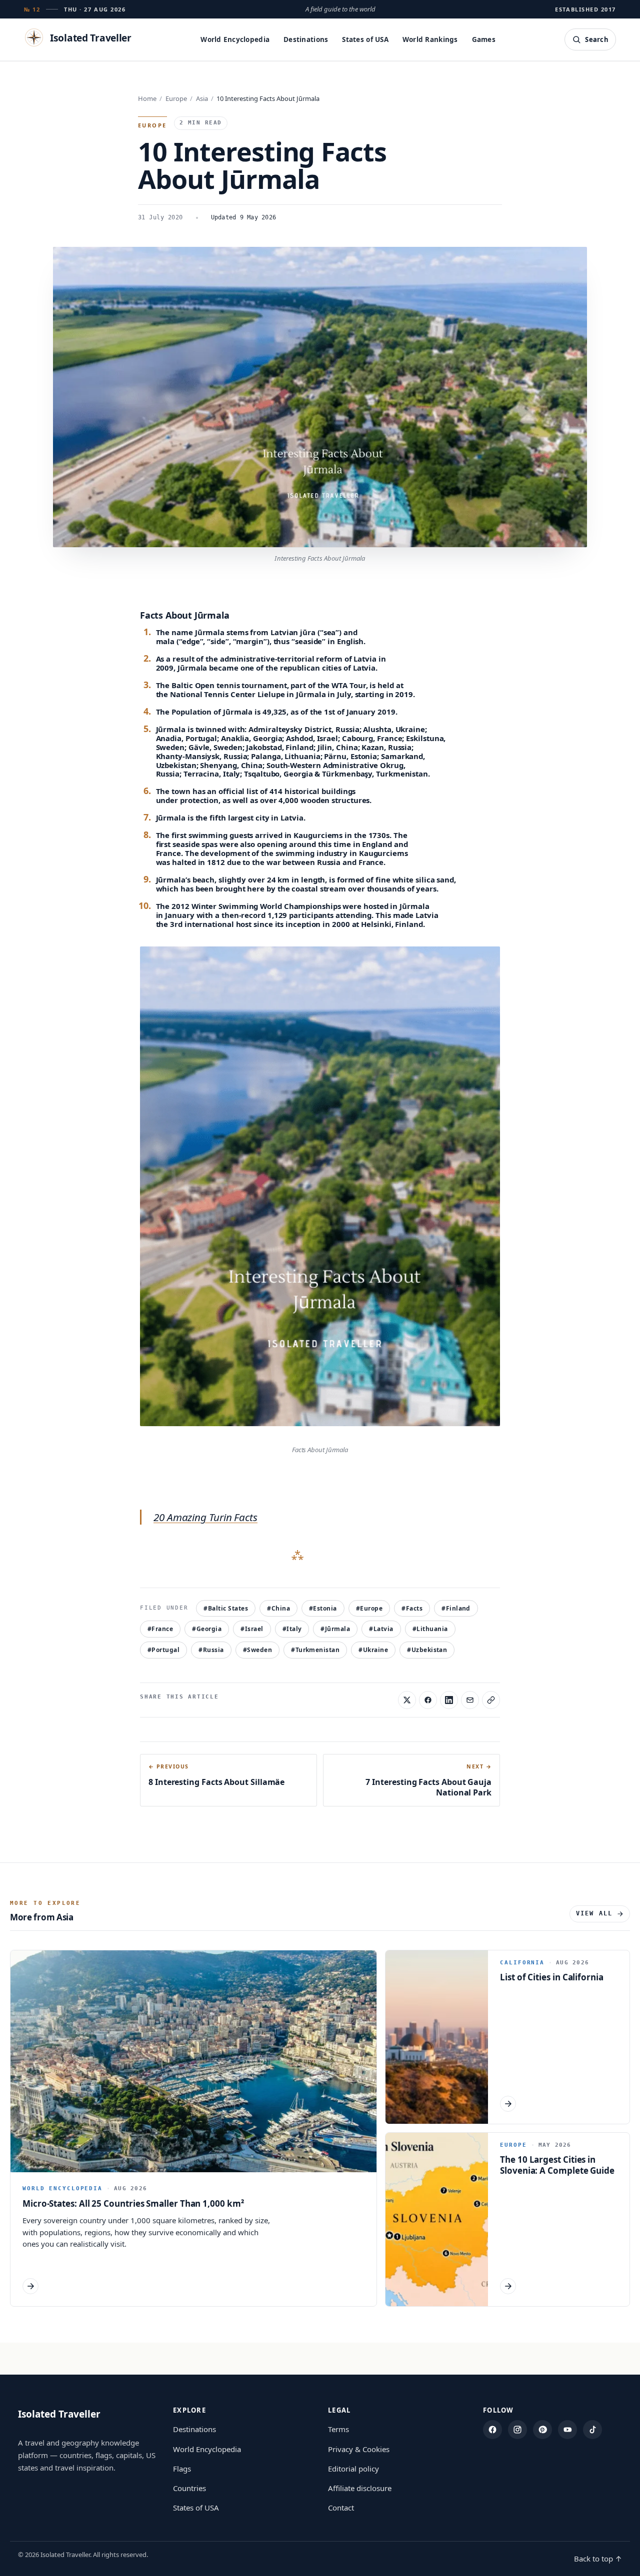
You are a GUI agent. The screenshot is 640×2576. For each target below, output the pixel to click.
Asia (202, 98)
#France (160, 1629)
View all (594, 1913)
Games (484, 39)
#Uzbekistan (427, 1650)
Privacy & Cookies (359, 2449)
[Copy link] (491, 1700)
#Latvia (381, 1629)
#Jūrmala (335, 1629)
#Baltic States (226, 1608)
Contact (341, 2508)
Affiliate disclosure (360, 2488)
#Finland (456, 1608)
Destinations (306, 39)
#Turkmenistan (315, 1650)
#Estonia (323, 1608)
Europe (176, 98)
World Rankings (430, 39)
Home (147, 98)
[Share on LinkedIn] (449, 1700)
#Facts (412, 1608)
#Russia (211, 1650)
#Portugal (163, 1650)
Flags (182, 2469)
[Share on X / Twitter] (407, 1700)
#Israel (252, 1629)
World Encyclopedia (235, 39)
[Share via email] (470, 1700)
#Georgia (207, 1629)
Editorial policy (353, 2469)
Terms (338, 2429)
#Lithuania (430, 1629)
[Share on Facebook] (428, 1700)
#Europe (369, 1608)
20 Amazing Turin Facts (205, 1517)
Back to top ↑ (598, 2559)
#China (278, 1608)
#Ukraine (373, 1650)
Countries (189, 2488)
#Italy (292, 1629)
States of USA (365, 39)
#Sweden (257, 1650)
